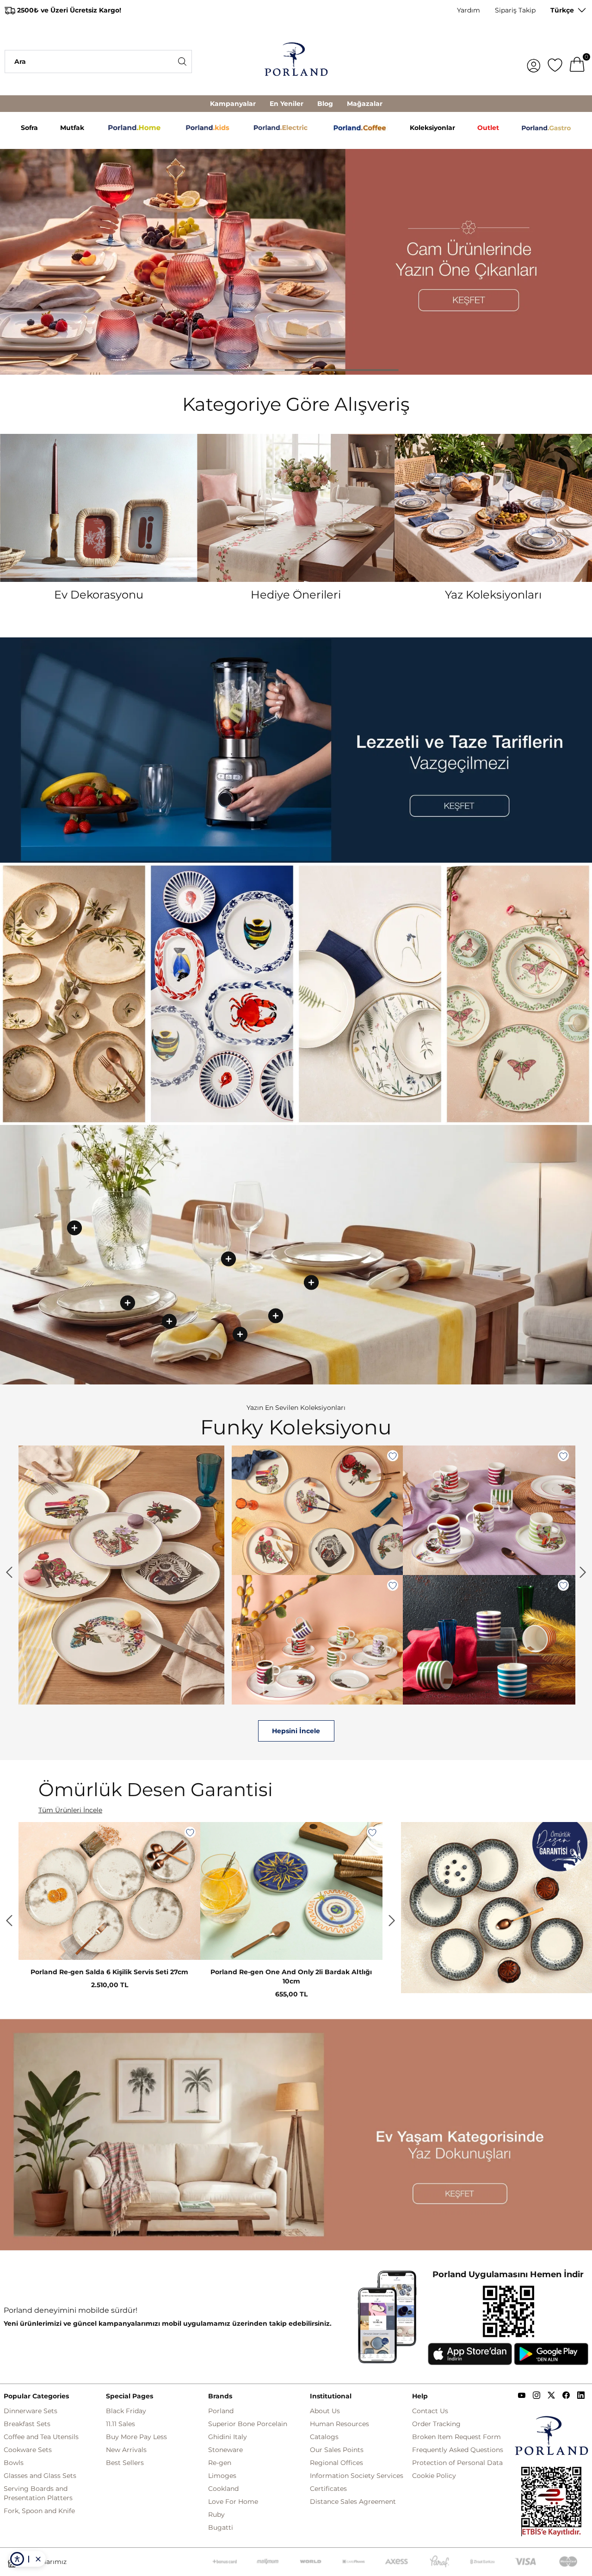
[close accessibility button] (38, 2559)
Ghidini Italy (228, 2437)
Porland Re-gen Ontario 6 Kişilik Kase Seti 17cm (109, 1972)
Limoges (222, 2476)
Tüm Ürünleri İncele (70, 1810)
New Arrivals (126, 2450)
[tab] (206, 370)
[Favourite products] (555, 62)
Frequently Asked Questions (458, 2450)
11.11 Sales (120, 2424)
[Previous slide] (9, 1572)
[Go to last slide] (9, 1921)
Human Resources (339, 2424)
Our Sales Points (337, 2450)
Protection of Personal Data (457, 2463)
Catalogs (324, 2437)
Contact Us (430, 2411)
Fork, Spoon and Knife (39, 2511)
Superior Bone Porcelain (248, 2424)
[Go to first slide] (583, 1572)
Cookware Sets (28, 2450)
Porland (221, 2411)
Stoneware (225, 2450)
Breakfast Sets (27, 2424)
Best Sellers (125, 2463)
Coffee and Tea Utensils (41, 2437)
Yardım (469, 10)
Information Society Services (357, 2476)
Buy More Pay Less (136, 2437)
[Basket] (577, 62)
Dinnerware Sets (31, 2411)
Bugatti (221, 2527)
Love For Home (233, 2502)
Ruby (216, 2514)
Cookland (223, 2489)
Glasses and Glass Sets (40, 2476)
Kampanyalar (233, 104)
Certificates (328, 2489)
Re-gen (220, 2463)
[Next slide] (392, 1921)
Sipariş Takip (515, 10)
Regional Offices (336, 2463)
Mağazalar (365, 104)
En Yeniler (287, 104)
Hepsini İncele (296, 1731)
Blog (325, 104)
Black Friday (126, 2411)
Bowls (14, 2463)
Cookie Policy (434, 2476)
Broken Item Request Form (456, 2437)
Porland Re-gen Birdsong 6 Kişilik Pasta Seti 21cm (291, 1972)
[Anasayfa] (296, 62)
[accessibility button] (17, 2559)
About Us (325, 2411)
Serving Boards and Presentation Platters (38, 2493)
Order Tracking (436, 2424)
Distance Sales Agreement (353, 2502)
